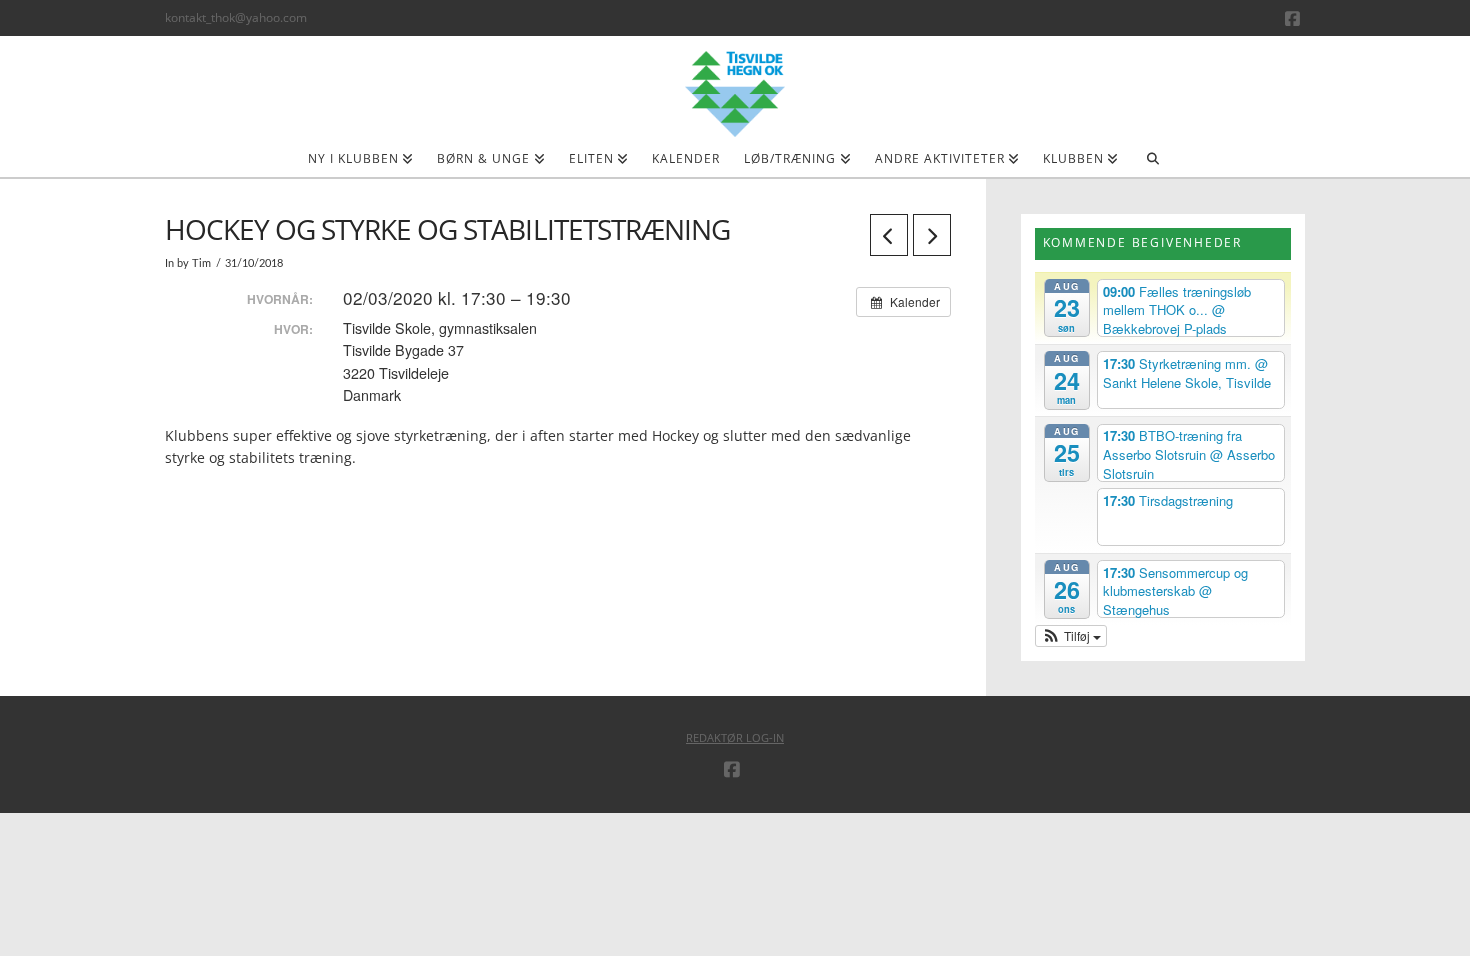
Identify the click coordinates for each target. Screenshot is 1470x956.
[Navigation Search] (1152, 165)
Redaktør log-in (735, 737)
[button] (1071, 636)
